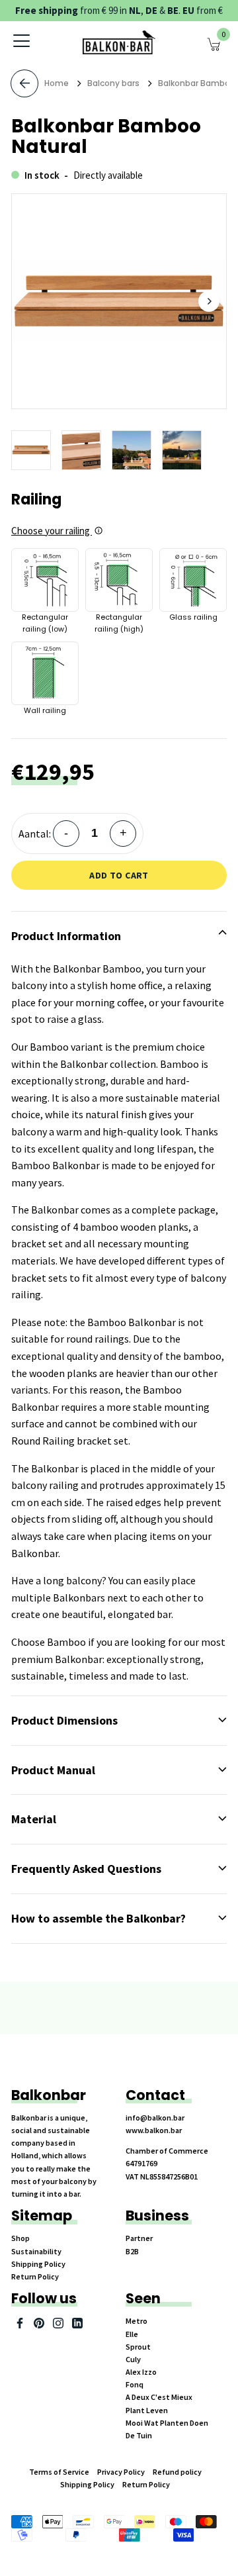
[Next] (209, 301)
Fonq (135, 2384)
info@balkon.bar (155, 2118)
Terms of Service (59, 2472)
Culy (133, 2359)
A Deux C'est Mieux (159, 2397)
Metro (137, 2321)
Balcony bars (113, 83)
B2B (132, 2251)
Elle (132, 2334)
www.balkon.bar (154, 2130)
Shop (20, 2238)
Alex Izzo (141, 2372)
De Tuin (139, 2435)
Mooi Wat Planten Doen (167, 2423)
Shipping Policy (38, 2264)
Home (57, 83)
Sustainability (36, 2251)
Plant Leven (147, 2410)
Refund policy (177, 2472)
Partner (139, 2238)
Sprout (138, 2347)
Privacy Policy (121, 2472)
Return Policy (35, 2276)
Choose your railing (52, 531)
